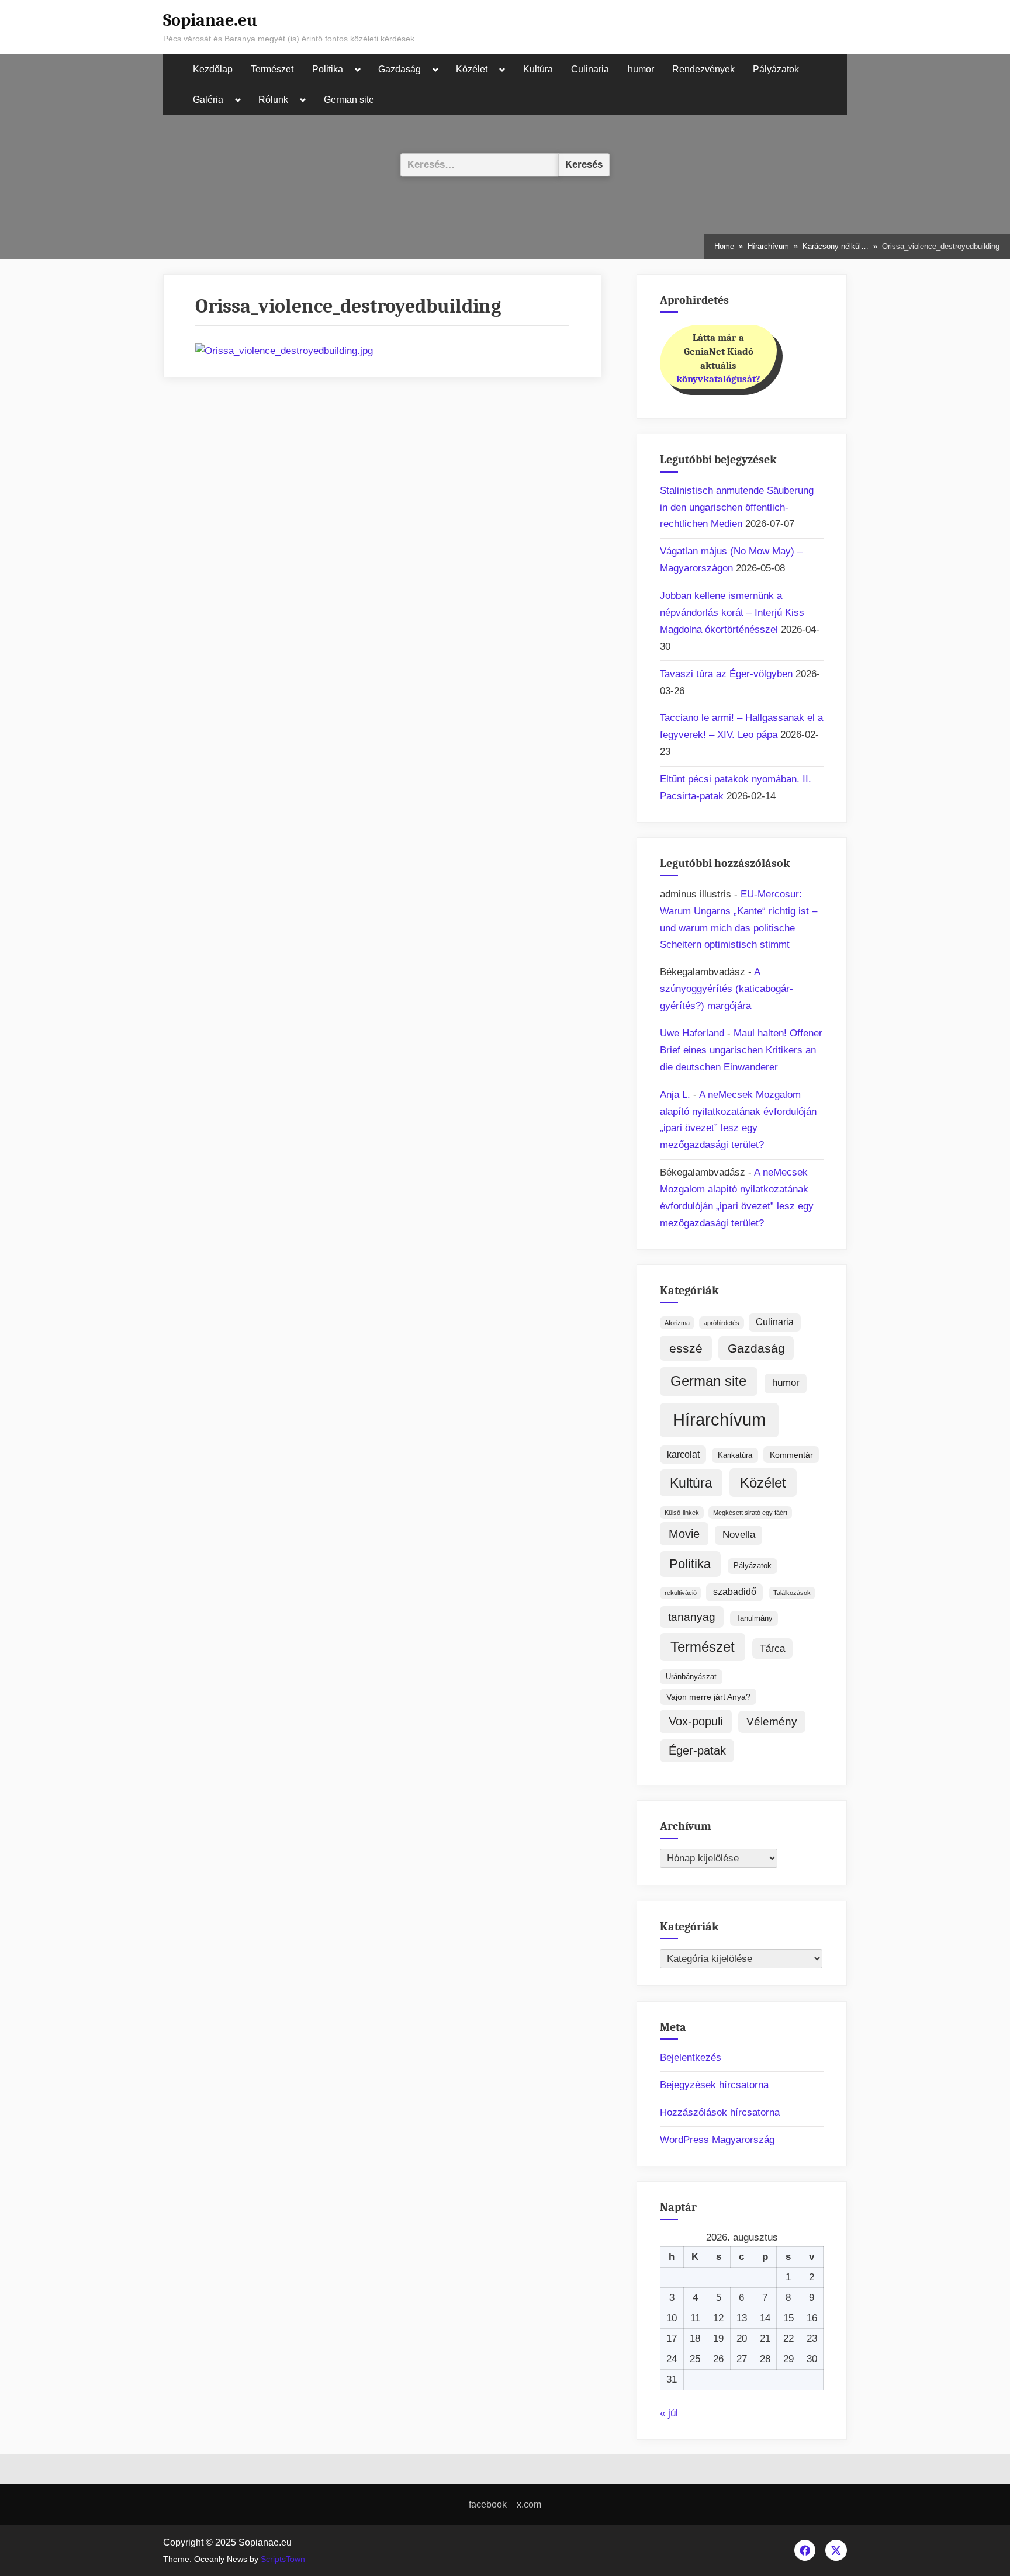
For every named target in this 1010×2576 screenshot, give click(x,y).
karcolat (683, 1455)
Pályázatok (776, 69)
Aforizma (677, 1323)
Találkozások (792, 1593)
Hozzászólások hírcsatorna (720, 2112)
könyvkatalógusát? (718, 379)
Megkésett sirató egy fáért (750, 1513)
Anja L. (675, 1095)
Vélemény (772, 1722)
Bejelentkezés (691, 2057)
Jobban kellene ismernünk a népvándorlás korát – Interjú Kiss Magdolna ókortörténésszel (732, 613)
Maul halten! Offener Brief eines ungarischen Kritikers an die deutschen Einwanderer (741, 1050)
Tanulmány (754, 1618)
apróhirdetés (722, 1323)
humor (641, 69)
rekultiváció (681, 1593)
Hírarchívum (719, 1419)
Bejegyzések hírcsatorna (714, 2085)
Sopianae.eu (210, 20)
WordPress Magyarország (717, 2140)
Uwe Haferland (692, 1033)
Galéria (208, 100)
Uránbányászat (691, 1677)
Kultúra (538, 69)
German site (349, 100)
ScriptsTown (283, 2559)
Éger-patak (697, 1750)
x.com (529, 2504)
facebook (488, 2504)
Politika (328, 69)
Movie (684, 1534)
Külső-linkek (682, 1513)
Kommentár (791, 1455)
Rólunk (273, 100)
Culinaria (590, 69)
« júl (669, 2413)
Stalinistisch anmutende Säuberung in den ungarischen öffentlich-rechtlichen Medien (737, 507)
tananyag (692, 1617)
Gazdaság (399, 69)
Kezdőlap (213, 69)
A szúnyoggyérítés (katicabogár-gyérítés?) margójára (727, 989)
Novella (739, 1535)
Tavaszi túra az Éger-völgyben (726, 674)
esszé (686, 1348)
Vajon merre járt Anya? (708, 1697)
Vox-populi (696, 1721)
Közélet (472, 69)
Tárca (772, 1648)
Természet (272, 69)
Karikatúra (735, 1455)
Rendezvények (703, 69)
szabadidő (735, 1592)
